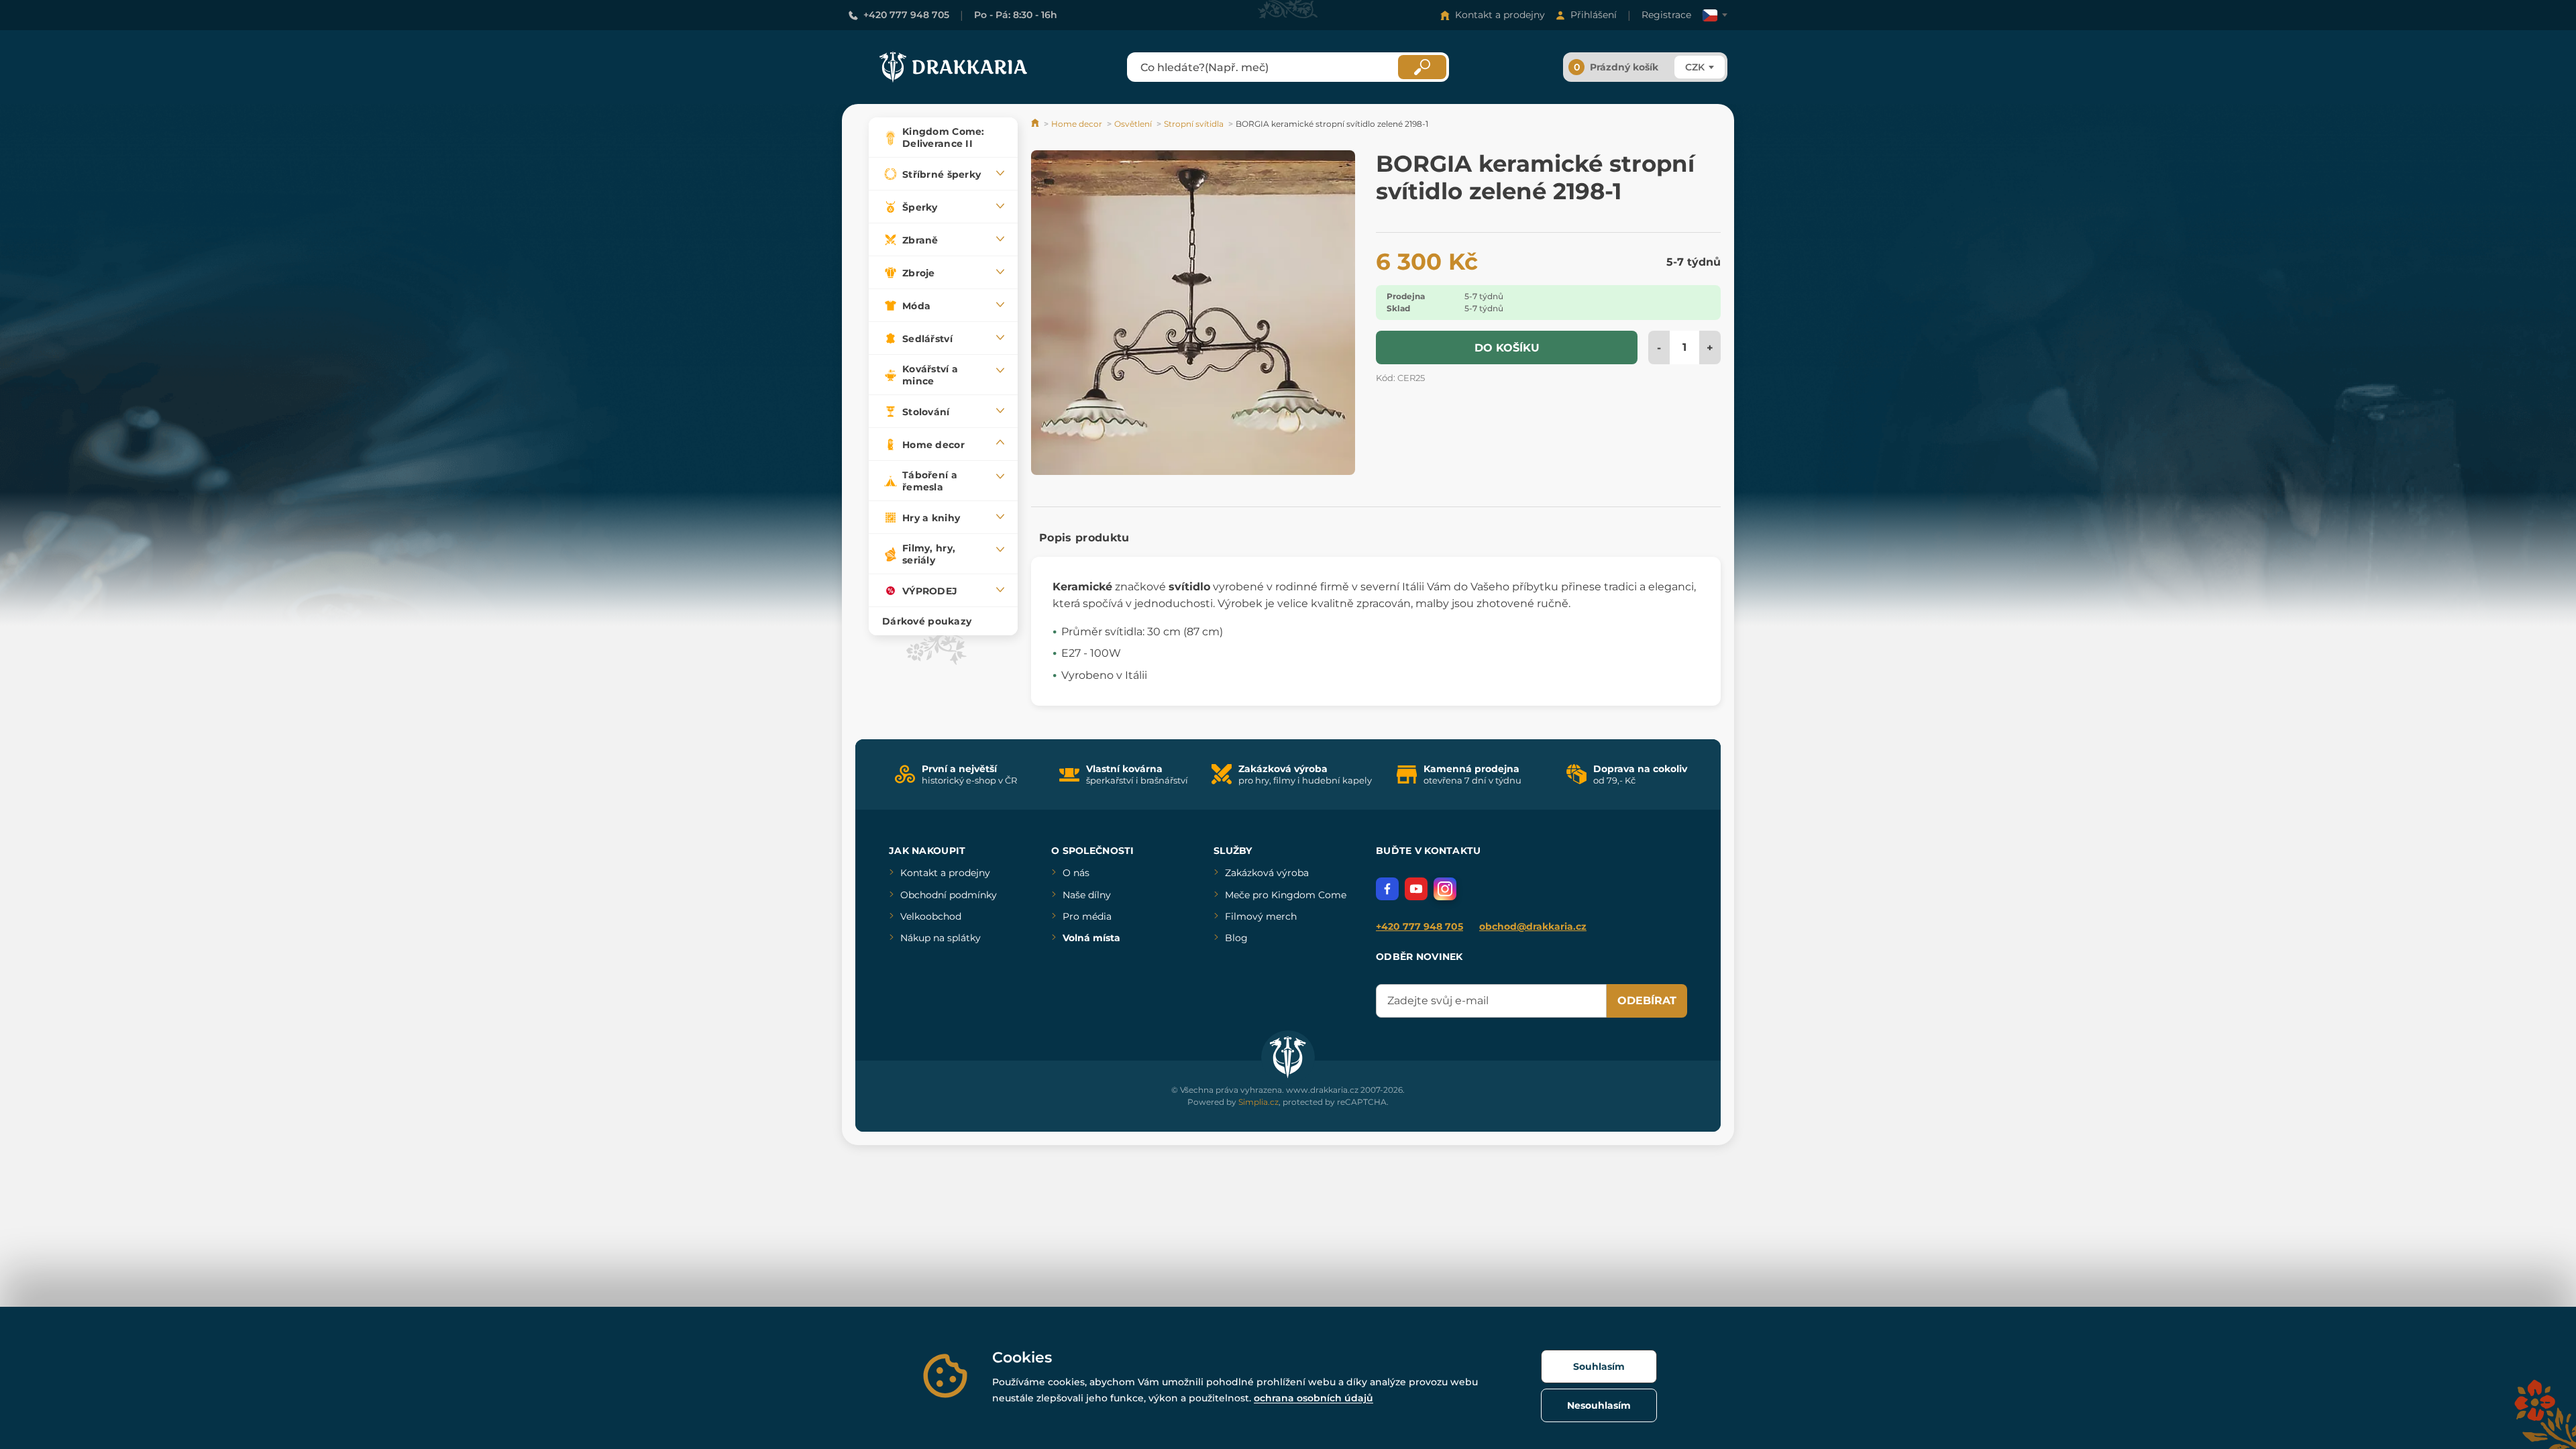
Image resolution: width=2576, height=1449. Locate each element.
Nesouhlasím (1599, 1405)
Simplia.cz (1258, 1102)
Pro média (1087, 916)
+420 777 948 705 (906, 15)
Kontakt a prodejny (1500, 15)
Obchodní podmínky (949, 895)
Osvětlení (1133, 124)
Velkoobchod (931, 916)
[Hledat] (1422, 67)
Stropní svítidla (1194, 124)
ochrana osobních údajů (1313, 1398)
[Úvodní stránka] (1036, 124)
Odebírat (1647, 1001)
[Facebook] (1387, 889)
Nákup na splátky (941, 938)
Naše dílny (1087, 895)
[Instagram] (1445, 889)
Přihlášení (1594, 15)
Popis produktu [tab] (1084, 538)
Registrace (1666, 15)
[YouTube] (1416, 889)
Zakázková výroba (1267, 873)
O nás (1076, 873)
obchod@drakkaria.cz (1533, 926)
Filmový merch (1261, 916)
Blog (1236, 938)
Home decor (1077, 124)
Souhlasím (1599, 1366)
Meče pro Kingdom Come (1286, 895)
